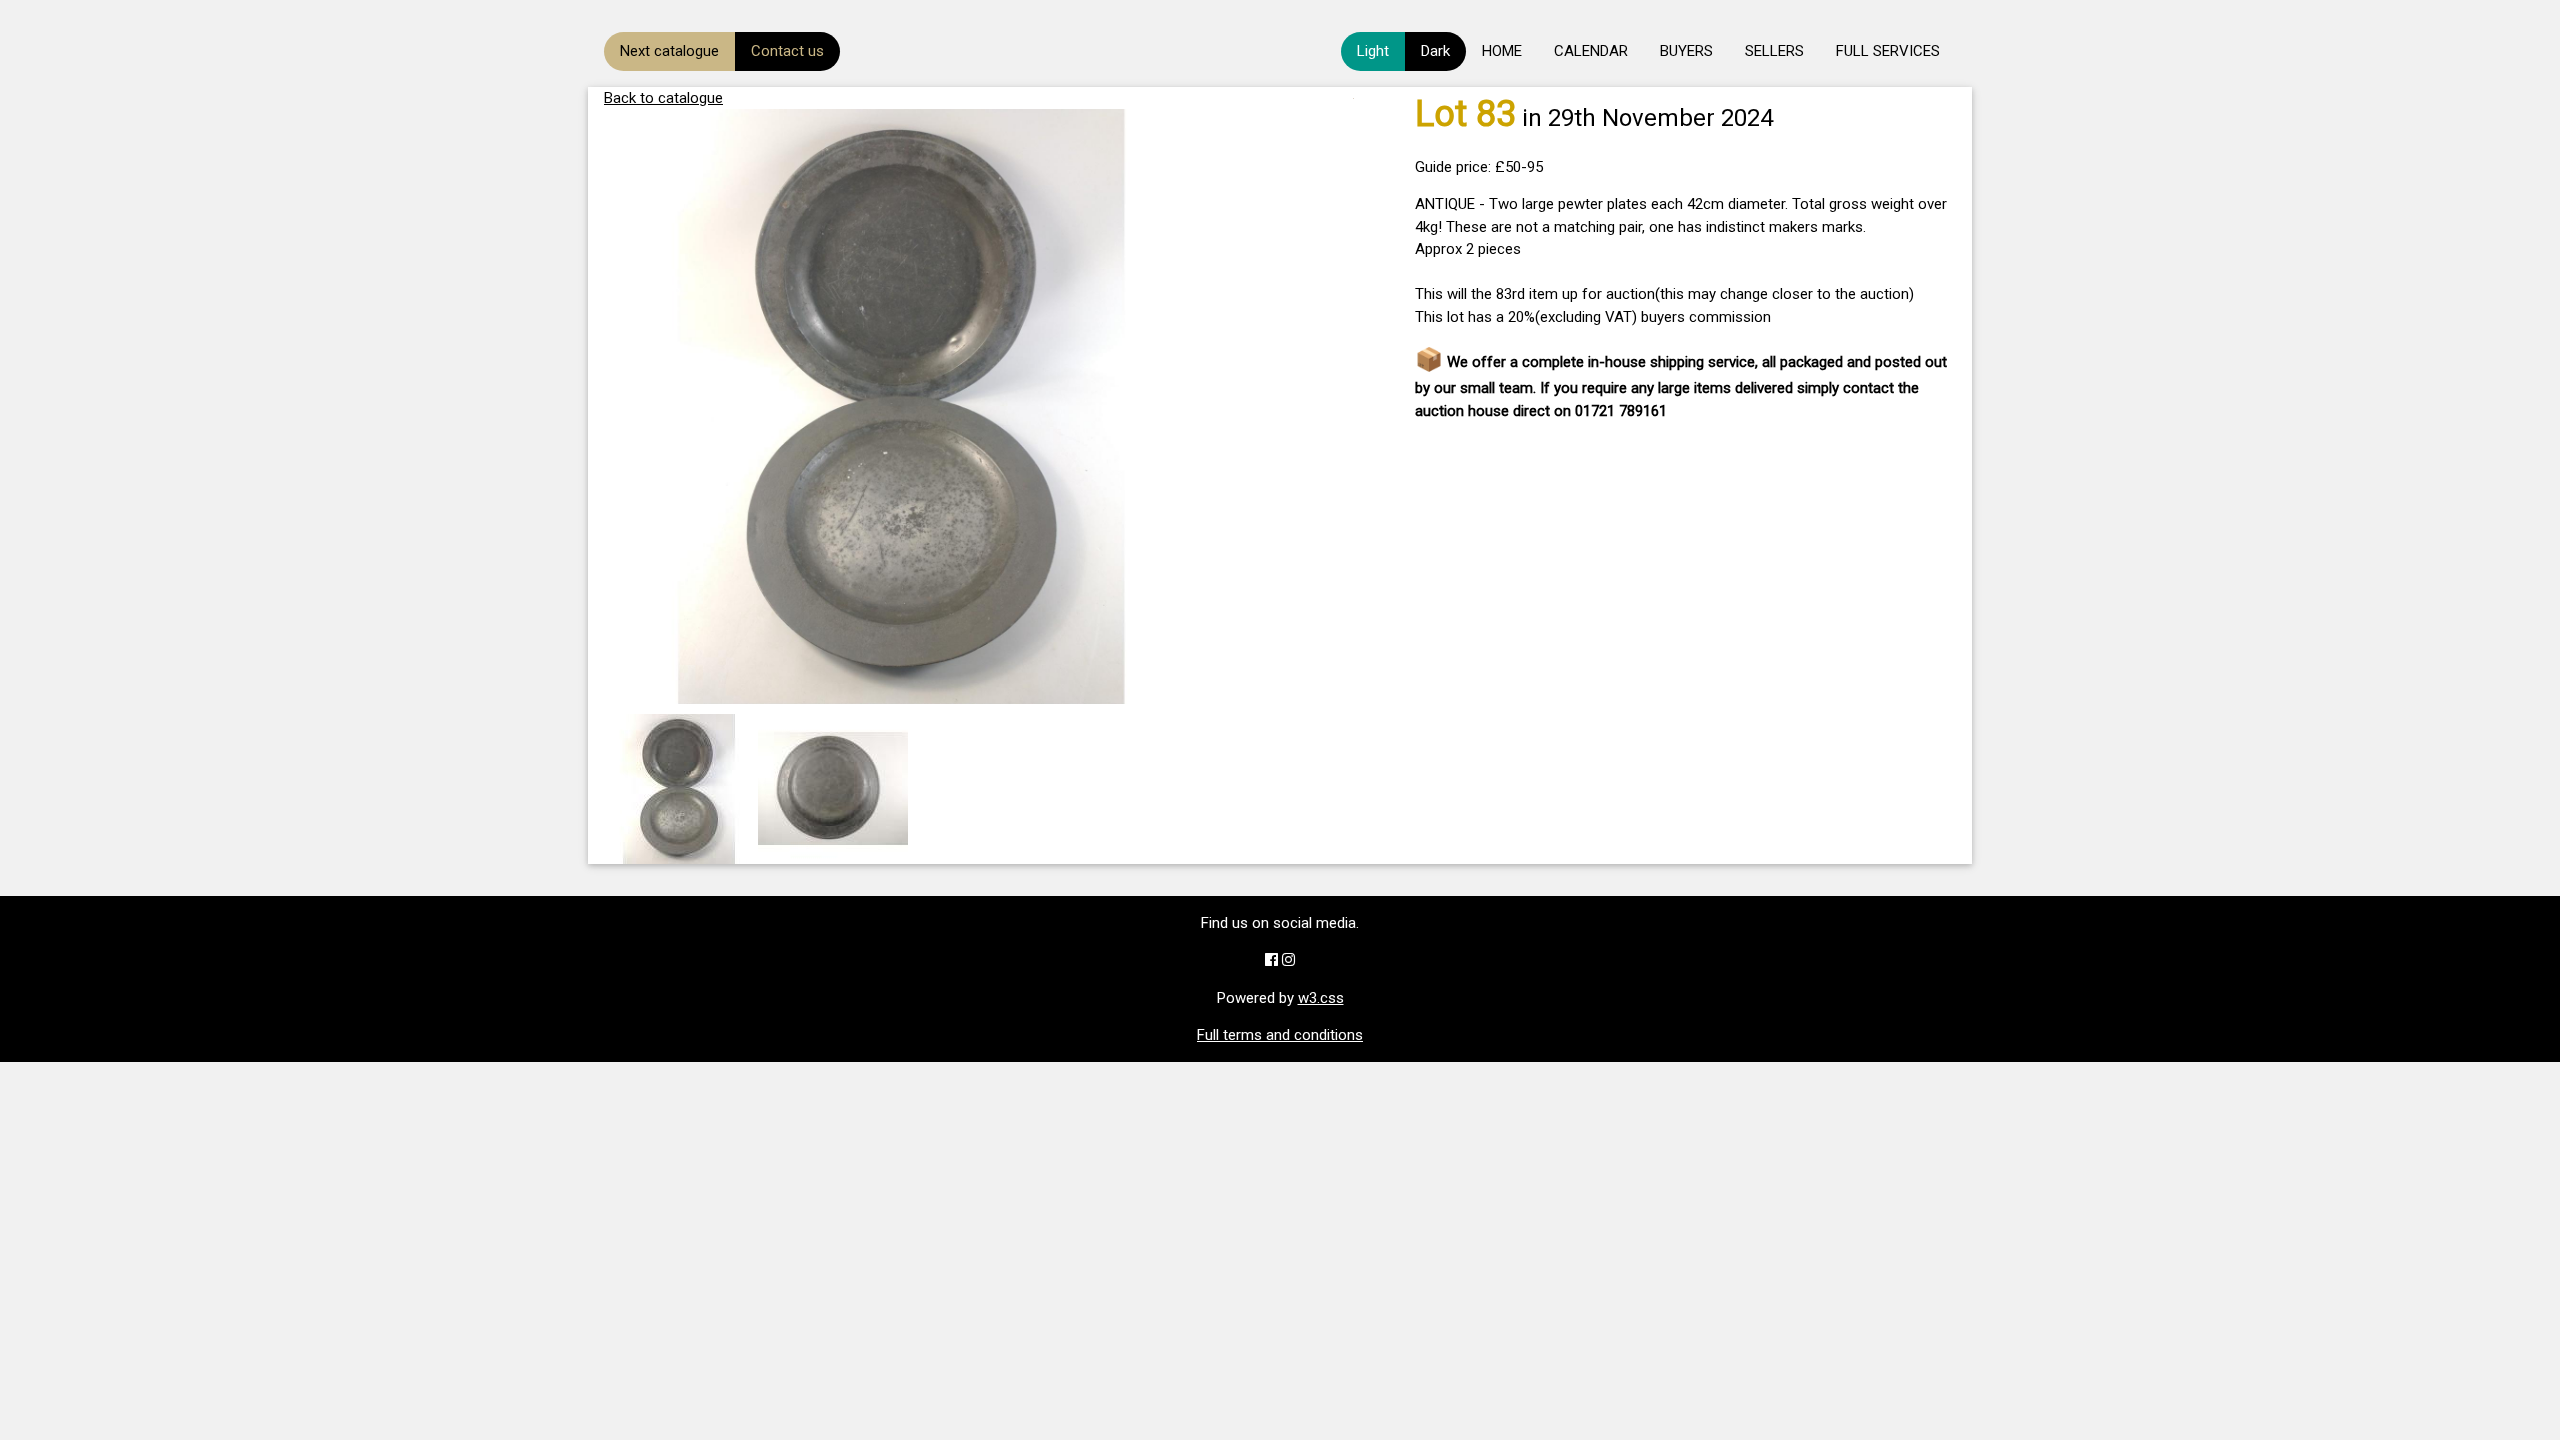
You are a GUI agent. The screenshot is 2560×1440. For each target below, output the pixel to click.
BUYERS (1686, 51)
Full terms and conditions (1280, 1035)
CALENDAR (1591, 51)
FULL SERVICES (1888, 51)
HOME (1502, 51)
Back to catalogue (663, 98)
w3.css (1321, 998)
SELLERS (1774, 51)
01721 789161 (1621, 411)
